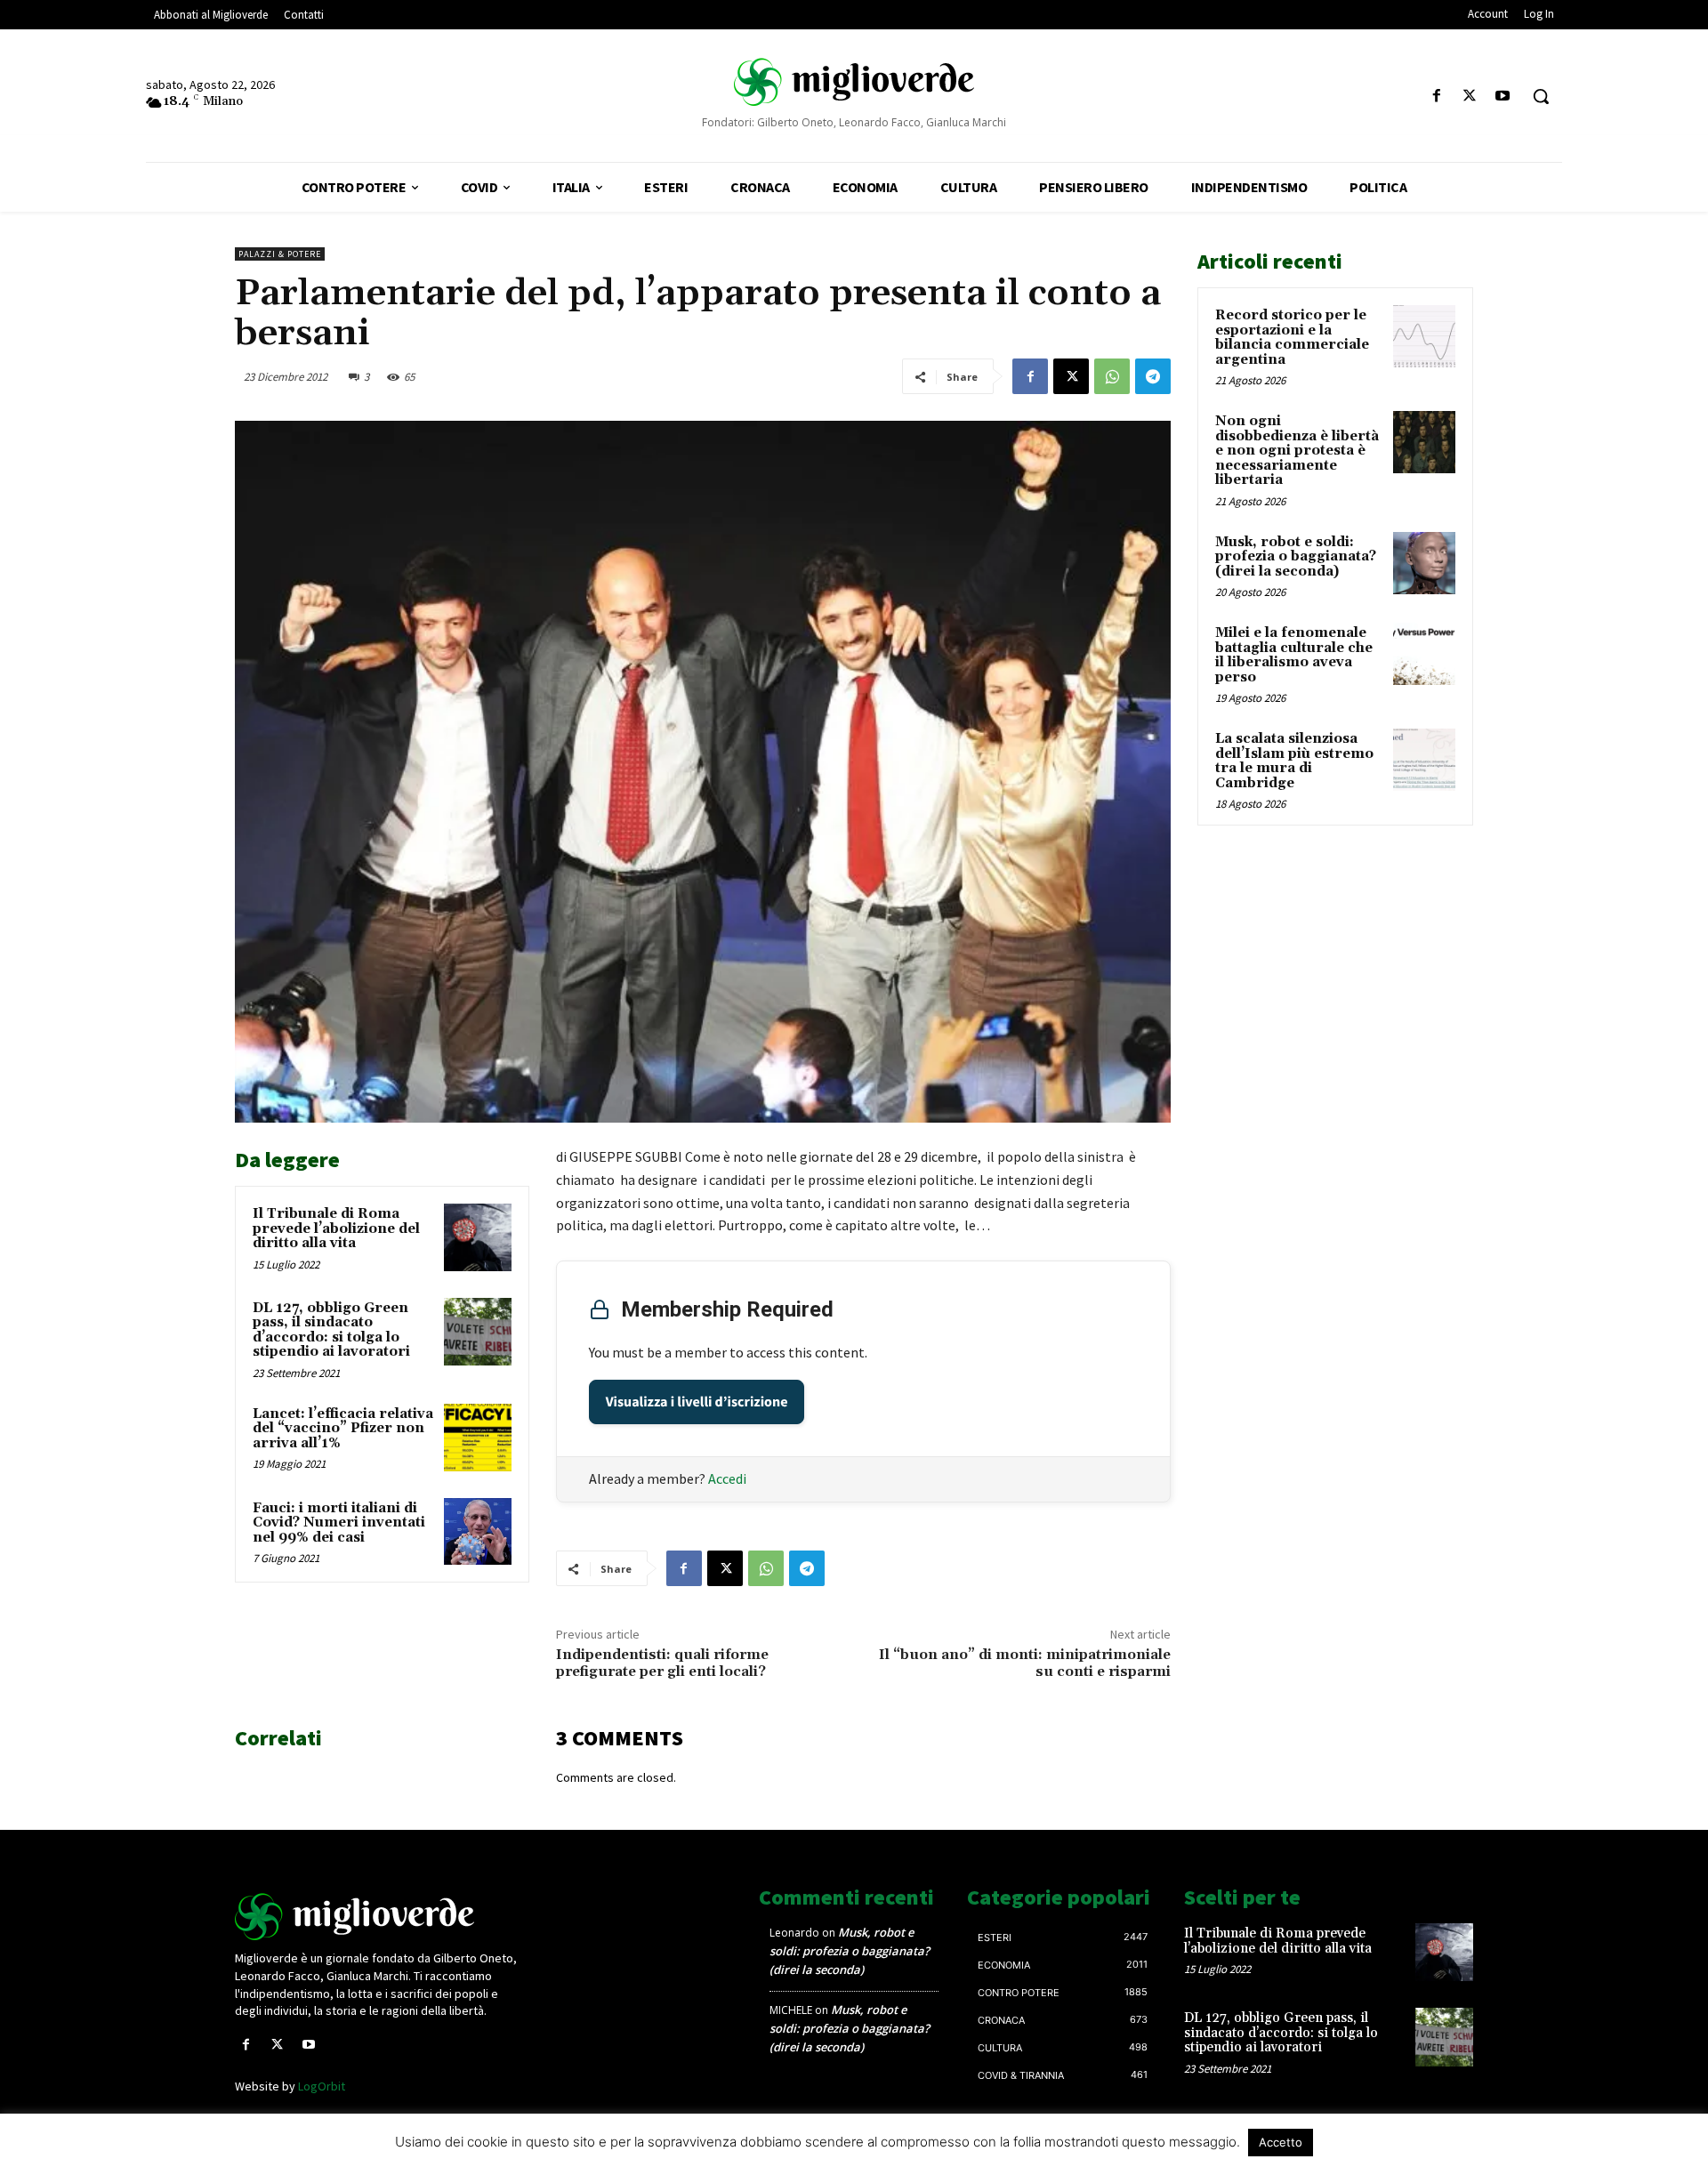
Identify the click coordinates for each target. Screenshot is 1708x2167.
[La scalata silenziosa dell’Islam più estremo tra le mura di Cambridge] (1424, 760)
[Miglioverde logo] (380, 1917)
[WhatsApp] (1112, 376)
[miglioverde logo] (854, 81)
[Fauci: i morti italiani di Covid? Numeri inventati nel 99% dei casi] (478, 1532)
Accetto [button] (1281, 2142)
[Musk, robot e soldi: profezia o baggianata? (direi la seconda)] (1424, 563)
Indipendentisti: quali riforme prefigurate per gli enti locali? (662, 1663)
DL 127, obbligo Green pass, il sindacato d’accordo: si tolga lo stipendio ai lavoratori (331, 1330)
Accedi (727, 1478)
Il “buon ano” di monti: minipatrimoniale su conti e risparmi (1025, 1663)
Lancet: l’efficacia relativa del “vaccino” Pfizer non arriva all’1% (343, 1429)
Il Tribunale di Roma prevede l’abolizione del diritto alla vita (336, 1229)
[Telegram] (1153, 376)
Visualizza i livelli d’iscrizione (697, 1402)
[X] (1470, 97)
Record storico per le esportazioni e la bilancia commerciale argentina (1292, 338)
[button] (1541, 96)
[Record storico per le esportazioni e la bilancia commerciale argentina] (1424, 336)
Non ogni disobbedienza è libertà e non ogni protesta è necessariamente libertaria (1297, 451)
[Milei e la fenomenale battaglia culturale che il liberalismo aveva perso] (1424, 654)
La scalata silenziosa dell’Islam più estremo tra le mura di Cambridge (1294, 761)
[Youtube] (1503, 97)
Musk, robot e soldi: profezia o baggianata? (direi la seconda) (1296, 557)
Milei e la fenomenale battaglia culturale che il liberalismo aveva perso (1294, 655)
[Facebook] (1436, 97)
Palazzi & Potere (280, 254)
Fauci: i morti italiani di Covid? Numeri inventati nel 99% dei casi (339, 1523)
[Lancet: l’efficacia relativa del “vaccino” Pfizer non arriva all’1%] (478, 1438)
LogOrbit (322, 2086)
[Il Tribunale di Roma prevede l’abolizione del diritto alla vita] (478, 1237)
